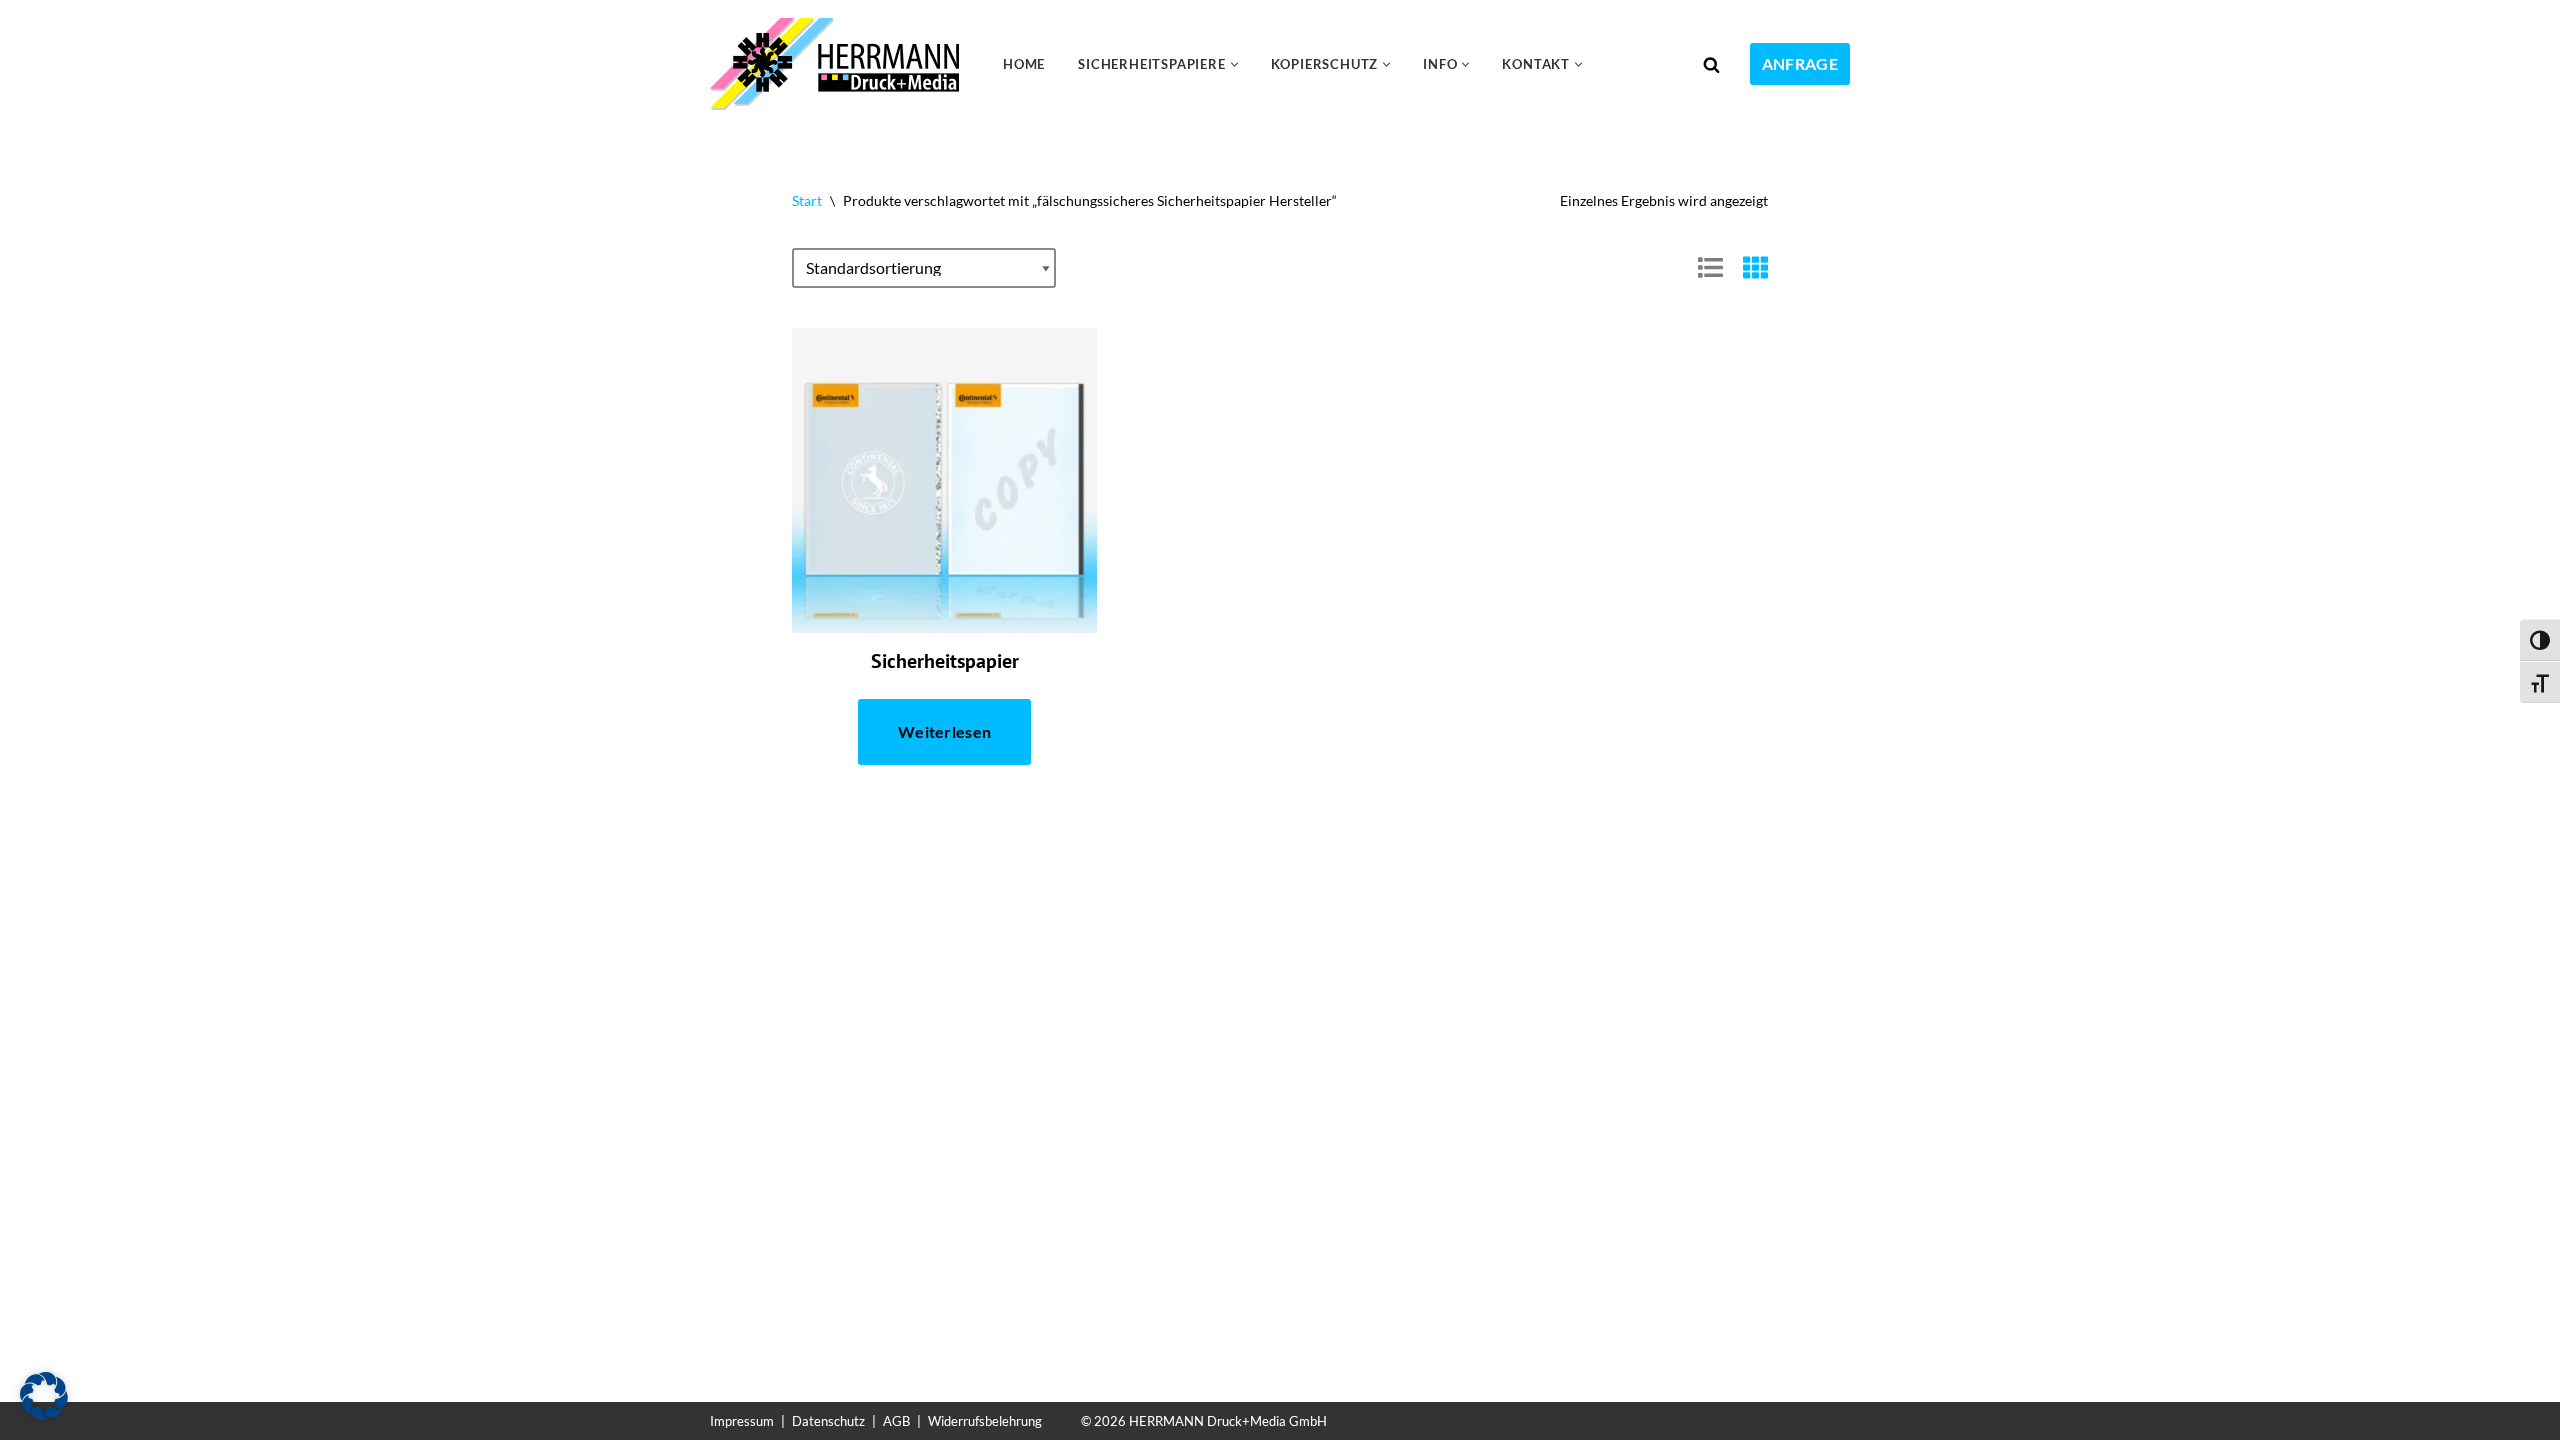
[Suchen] (1711, 64)
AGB (896, 1421)
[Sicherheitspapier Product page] (944, 480)
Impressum (742, 1421)
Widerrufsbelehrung (985, 1421)
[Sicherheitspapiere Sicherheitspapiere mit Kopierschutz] (839, 64)
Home (1024, 64)
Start (807, 200)
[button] (1234, 64)
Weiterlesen (944, 731)
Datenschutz (828, 1421)
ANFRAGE (1800, 63)
